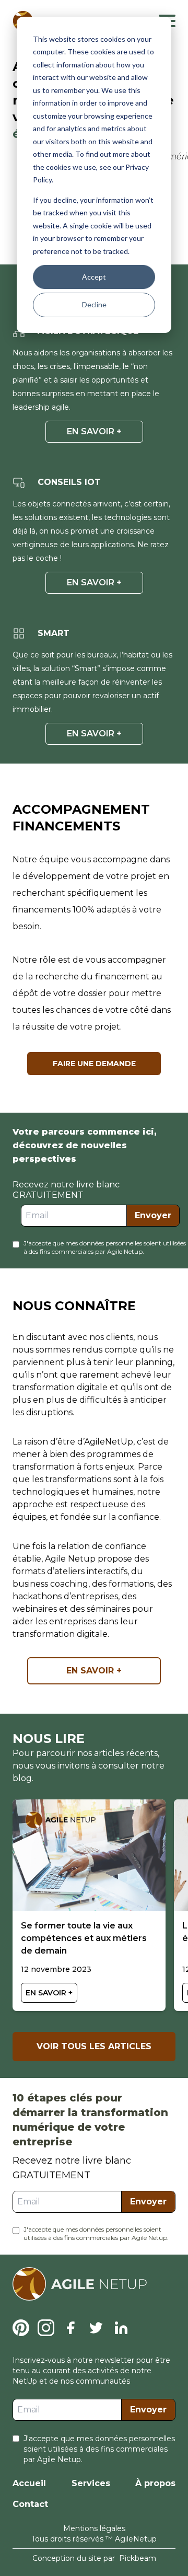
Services (91, 2483)
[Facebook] (71, 2328)
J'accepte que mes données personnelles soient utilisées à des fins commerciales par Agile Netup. (105, 1247)
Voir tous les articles (94, 2046)
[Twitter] (96, 2328)
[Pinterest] (21, 2328)
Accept (94, 277)
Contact (30, 2504)
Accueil (29, 2483)
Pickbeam (138, 2558)
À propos (155, 2483)
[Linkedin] (121, 2328)
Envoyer (153, 1215)
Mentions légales (94, 2528)
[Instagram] (46, 2328)
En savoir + (94, 431)
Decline (94, 304)
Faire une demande (94, 1064)
